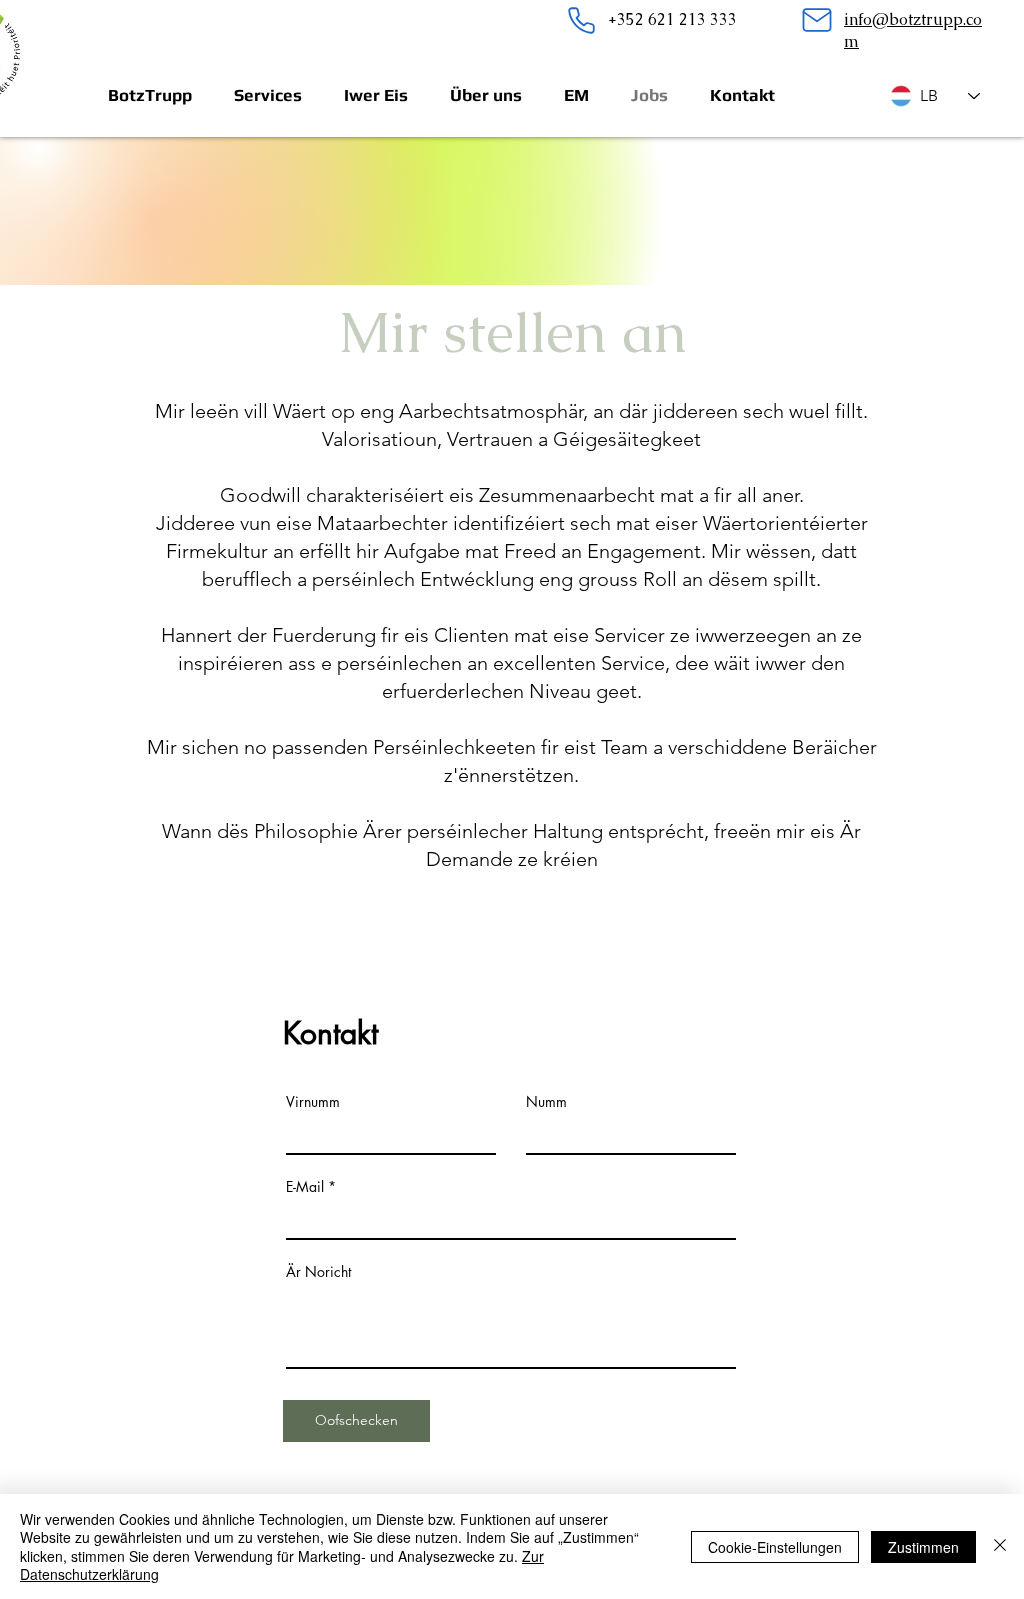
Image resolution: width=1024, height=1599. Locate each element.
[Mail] (817, 20)
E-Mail (305, 1187)
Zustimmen (923, 1547)
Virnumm (313, 1102)
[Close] (1000, 1546)
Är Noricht (318, 1272)
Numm (546, 1102)
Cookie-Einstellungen (775, 1547)
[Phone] (581, 20)
